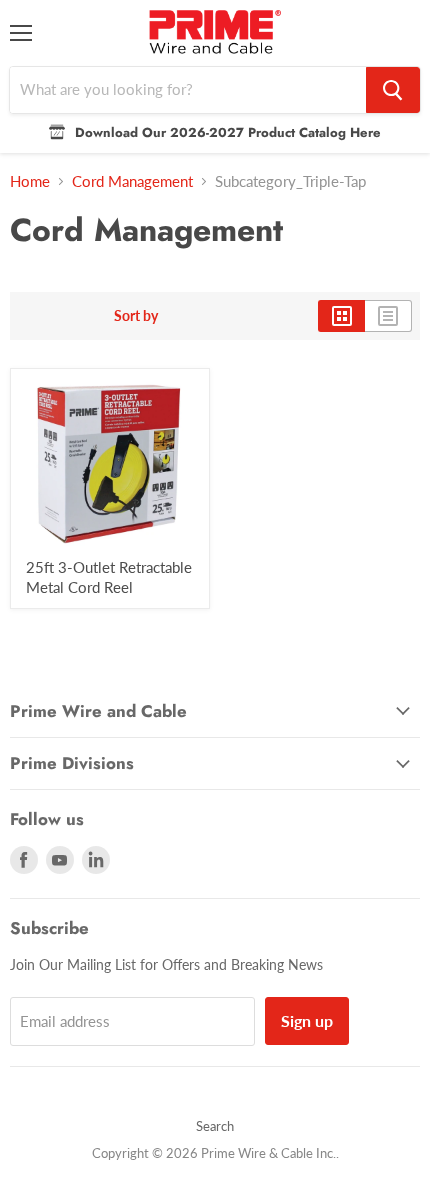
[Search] (393, 90)
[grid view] (341, 316)
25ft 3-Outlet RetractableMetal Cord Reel (109, 577)
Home (30, 181)
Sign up (307, 1020)
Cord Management (132, 181)
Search (215, 1126)
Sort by (136, 316)
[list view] (388, 316)
